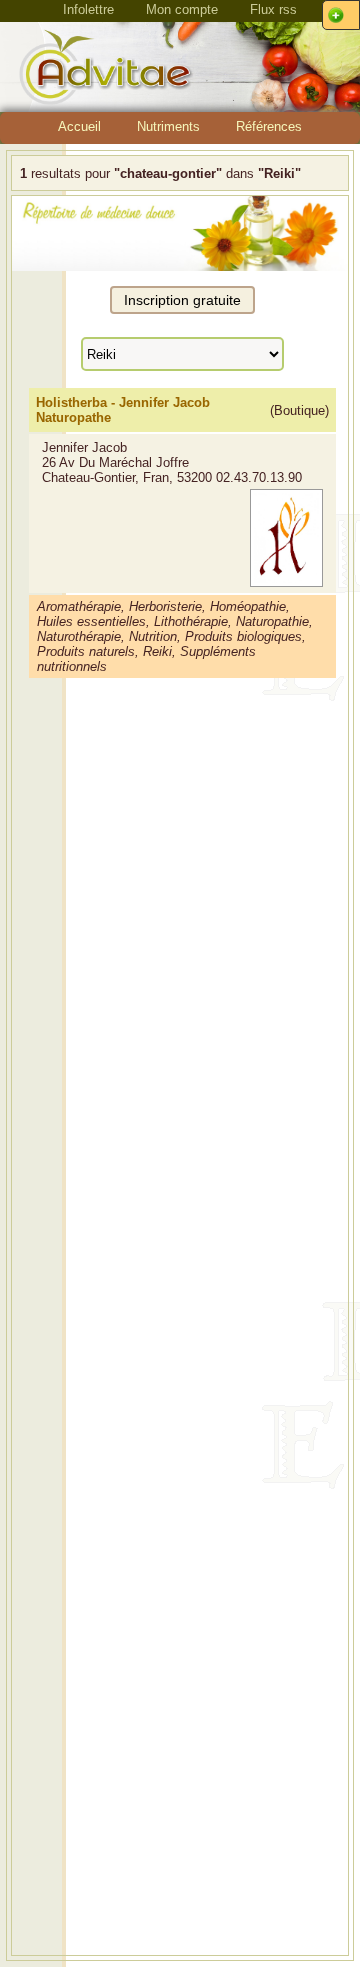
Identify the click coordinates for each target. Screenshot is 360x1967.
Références (269, 126)
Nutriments (168, 126)
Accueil (79, 126)
